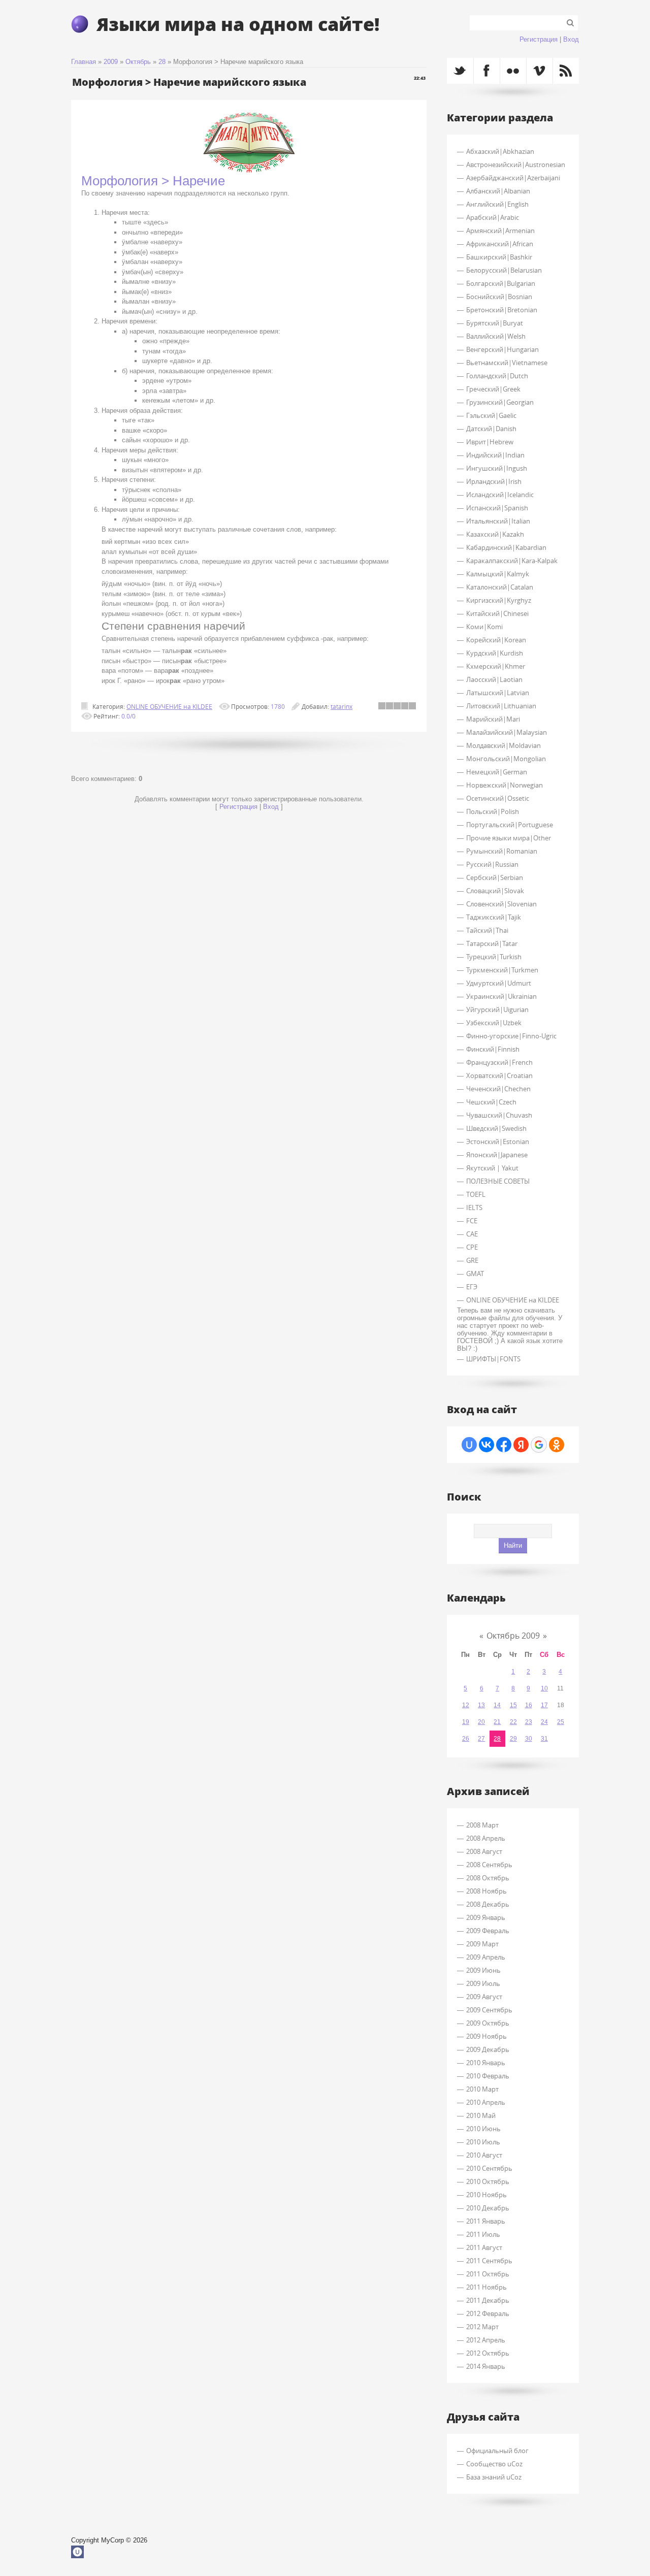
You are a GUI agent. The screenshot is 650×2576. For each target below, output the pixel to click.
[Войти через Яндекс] (521, 1445)
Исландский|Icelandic (500, 495)
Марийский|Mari (493, 719)
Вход (571, 39)
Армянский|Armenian (500, 231)
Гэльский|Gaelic (491, 415)
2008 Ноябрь (486, 1891)
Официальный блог (497, 2451)
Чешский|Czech (491, 1102)
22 (513, 1722)
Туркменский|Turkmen (502, 970)
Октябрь (138, 62)
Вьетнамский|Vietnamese (507, 363)
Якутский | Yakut (492, 1168)
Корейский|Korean (496, 640)
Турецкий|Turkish (494, 957)
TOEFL (476, 1194)
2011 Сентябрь (489, 2261)
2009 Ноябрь (486, 2036)
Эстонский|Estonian (498, 1142)
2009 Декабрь (488, 2049)
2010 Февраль (488, 2076)
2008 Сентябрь (489, 1865)
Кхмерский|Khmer (496, 666)
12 (466, 1705)
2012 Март (482, 2327)
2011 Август (484, 2247)
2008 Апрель (486, 1838)
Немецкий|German (497, 772)
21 (497, 1722)
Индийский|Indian (495, 455)
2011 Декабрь (488, 2300)
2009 (111, 62)
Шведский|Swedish (496, 1128)
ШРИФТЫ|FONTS (493, 1359)
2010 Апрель (486, 2102)
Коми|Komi (484, 627)
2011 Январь (486, 2221)
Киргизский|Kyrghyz (499, 600)
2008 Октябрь (488, 1878)
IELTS (474, 1208)
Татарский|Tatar (492, 943)
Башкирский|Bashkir (499, 257)
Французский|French (499, 1062)
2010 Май (481, 2115)
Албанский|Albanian (498, 191)
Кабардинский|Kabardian (506, 547)
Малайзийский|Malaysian (507, 732)
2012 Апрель (486, 2340)
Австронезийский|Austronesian (516, 165)
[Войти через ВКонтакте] (486, 1445)
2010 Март (482, 2089)
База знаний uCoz (494, 2477)
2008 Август (484, 1851)
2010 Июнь (483, 2129)
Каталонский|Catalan (500, 587)
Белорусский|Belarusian (504, 270)
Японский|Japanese (497, 1155)
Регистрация (539, 39)
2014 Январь (486, 2366)
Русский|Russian (492, 864)
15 (513, 1705)
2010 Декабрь (488, 2208)
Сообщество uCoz (494, 2464)
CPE (472, 1247)
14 (497, 1705)
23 (529, 1722)
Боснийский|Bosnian (499, 297)
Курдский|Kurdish (495, 653)
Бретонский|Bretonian (502, 310)
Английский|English (497, 204)
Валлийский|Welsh (496, 336)
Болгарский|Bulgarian (501, 283)
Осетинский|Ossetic (498, 798)
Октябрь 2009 (513, 1636)
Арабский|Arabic (493, 217)
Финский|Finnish (493, 1049)
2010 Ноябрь (486, 2195)
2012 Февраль (488, 2313)
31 (544, 1739)
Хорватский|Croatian (499, 1075)
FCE (472, 1221)
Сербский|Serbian (495, 877)
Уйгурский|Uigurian (497, 1009)
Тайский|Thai (487, 930)
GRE (472, 1260)
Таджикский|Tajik (494, 917)
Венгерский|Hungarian (502, 349)
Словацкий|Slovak (495, 891)
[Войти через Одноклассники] (557, 1445)
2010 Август (484, 2155)
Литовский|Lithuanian (501, 706)
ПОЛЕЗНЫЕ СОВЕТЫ (498, 1181)
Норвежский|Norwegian (505, 785)
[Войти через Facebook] (504, 1445)
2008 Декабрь (488, 1904)
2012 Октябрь (488, 2353)
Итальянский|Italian (498, 521)
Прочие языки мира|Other (509, 838)
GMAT (475, 1274)
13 (481, 1705)
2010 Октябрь (488, 2181)
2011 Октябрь (488, 2274)
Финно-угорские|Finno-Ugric (511, 1036)
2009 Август (484, 1997)
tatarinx (342, 706)
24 (544, 1722)
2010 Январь (486, 2063)
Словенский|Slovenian (501, 904)
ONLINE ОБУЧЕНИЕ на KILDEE (169, 706)
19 (466, 1722)
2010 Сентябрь (489, 2168)
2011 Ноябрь (486, 2287)
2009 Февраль (488, 1931)
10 (544, 1688)
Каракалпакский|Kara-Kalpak (512, 561)
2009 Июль (483, 1983)
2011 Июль (483, 2234)
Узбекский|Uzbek (494, 1023)
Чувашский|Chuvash (499, 1115)
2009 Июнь (483, 1970)
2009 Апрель (486, 1957)
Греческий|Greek (493, 389)
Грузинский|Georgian (500, 402)
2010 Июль (483, 2142)
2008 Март (482, 1825)
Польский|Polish (493, 811)
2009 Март (482, 1944)
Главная (84, 62)
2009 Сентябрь (489, 2010)
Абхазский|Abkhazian (500, 151)
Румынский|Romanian (502, 851)
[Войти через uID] (469, 1445)
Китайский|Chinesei (497, 613)
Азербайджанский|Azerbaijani (513, 178)
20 (481, 1722)
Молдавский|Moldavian (503, 745)
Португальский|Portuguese (510, 825)
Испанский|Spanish (497, 508)
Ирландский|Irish (494, 481)
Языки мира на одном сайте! (238, 24)
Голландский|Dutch (497, 376)
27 (481, 1739)
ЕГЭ (472, 1287)
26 (466, 1739)
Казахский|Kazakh (495, 534)
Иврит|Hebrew (490, 442)
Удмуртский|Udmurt (499, 983)
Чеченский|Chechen (498, 1089)
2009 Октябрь (488, 2023)
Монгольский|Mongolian (506, 759)
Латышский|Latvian (498, 693)
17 (544, 1705)
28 (162, 62)
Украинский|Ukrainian (501, 996)
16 (529, 1705)
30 (529, 1739)
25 (561, 1722)
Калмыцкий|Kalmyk (498, 574)
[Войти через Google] (539, 1445)
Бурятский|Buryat (495, 323)
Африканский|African (500, 244)
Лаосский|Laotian (494, 679)
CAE (472, 1234)
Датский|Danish (491, 429)
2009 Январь (486, 1917)
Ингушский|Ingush (497, 468)
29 (513, 1739)
